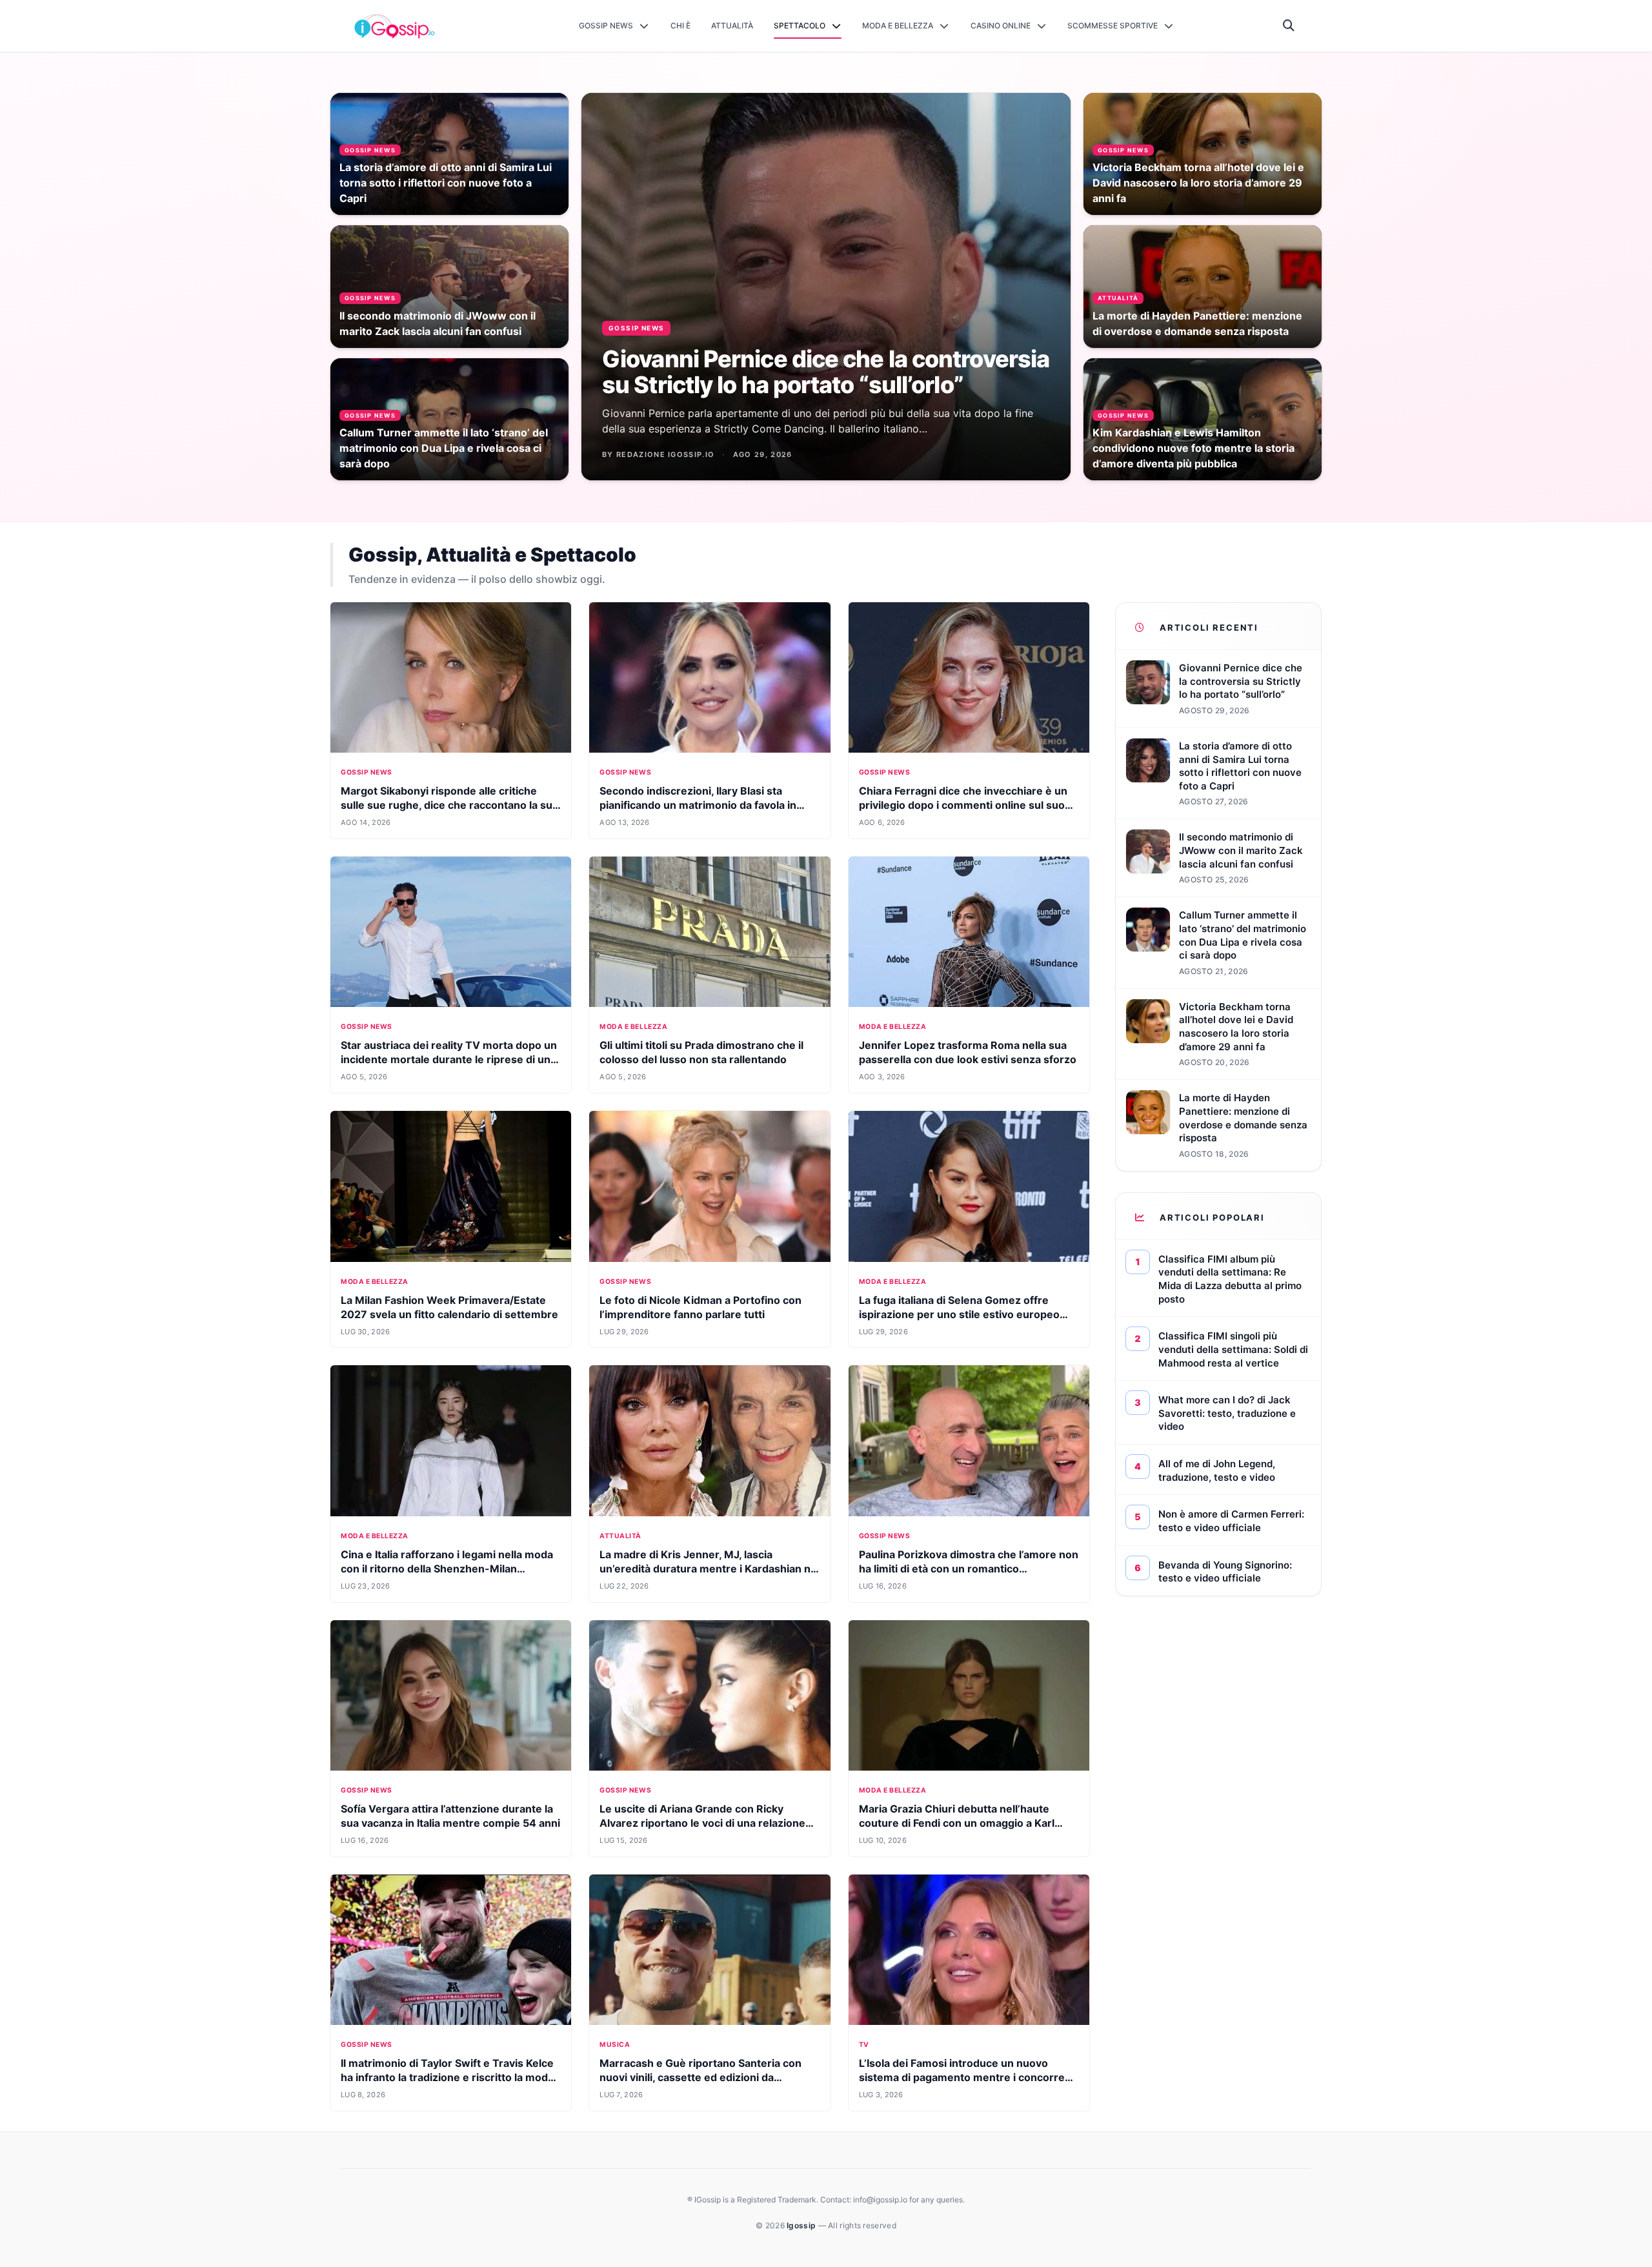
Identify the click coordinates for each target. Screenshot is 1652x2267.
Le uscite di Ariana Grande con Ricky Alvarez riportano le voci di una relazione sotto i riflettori (702, 1823)
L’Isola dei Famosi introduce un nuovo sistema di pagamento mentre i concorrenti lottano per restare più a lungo (968, 2077)
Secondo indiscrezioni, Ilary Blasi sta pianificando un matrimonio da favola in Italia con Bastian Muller (698, 805)
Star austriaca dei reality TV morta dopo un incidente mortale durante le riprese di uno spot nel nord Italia (449, 1059)
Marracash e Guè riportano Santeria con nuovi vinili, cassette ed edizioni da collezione (700, 2077)
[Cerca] (1289, 26)
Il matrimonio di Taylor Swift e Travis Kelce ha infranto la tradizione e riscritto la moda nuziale (447, 2077)
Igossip (802, 2225)
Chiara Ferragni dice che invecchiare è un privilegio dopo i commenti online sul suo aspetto (963, 805)
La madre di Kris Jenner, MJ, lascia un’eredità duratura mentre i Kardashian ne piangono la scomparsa (708, 1569)
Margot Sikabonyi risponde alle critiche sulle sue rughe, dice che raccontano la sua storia (449, 805)
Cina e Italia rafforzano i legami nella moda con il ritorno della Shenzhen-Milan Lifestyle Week (447, 1569)
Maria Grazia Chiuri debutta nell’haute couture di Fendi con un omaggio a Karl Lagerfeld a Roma (957, 1823)
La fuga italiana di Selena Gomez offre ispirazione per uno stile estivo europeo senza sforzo (959, 1314)
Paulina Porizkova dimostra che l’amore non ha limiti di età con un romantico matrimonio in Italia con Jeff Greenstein (969, 1569)
